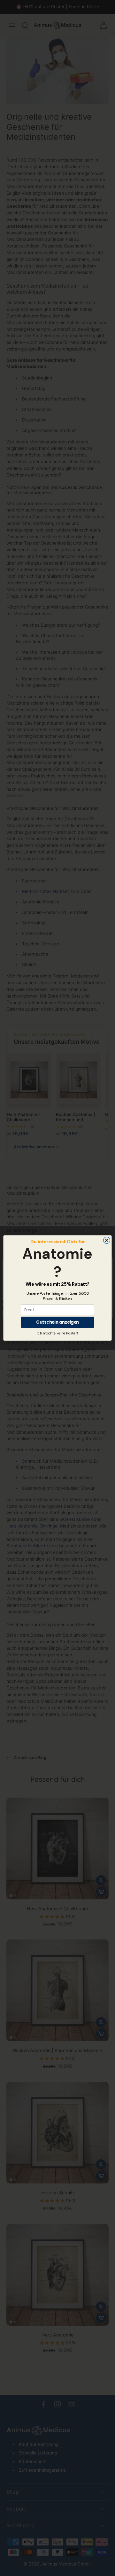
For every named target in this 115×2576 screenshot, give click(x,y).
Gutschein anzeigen (57, 1322)
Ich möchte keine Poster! (57, 1333)
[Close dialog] (107, 1240)
